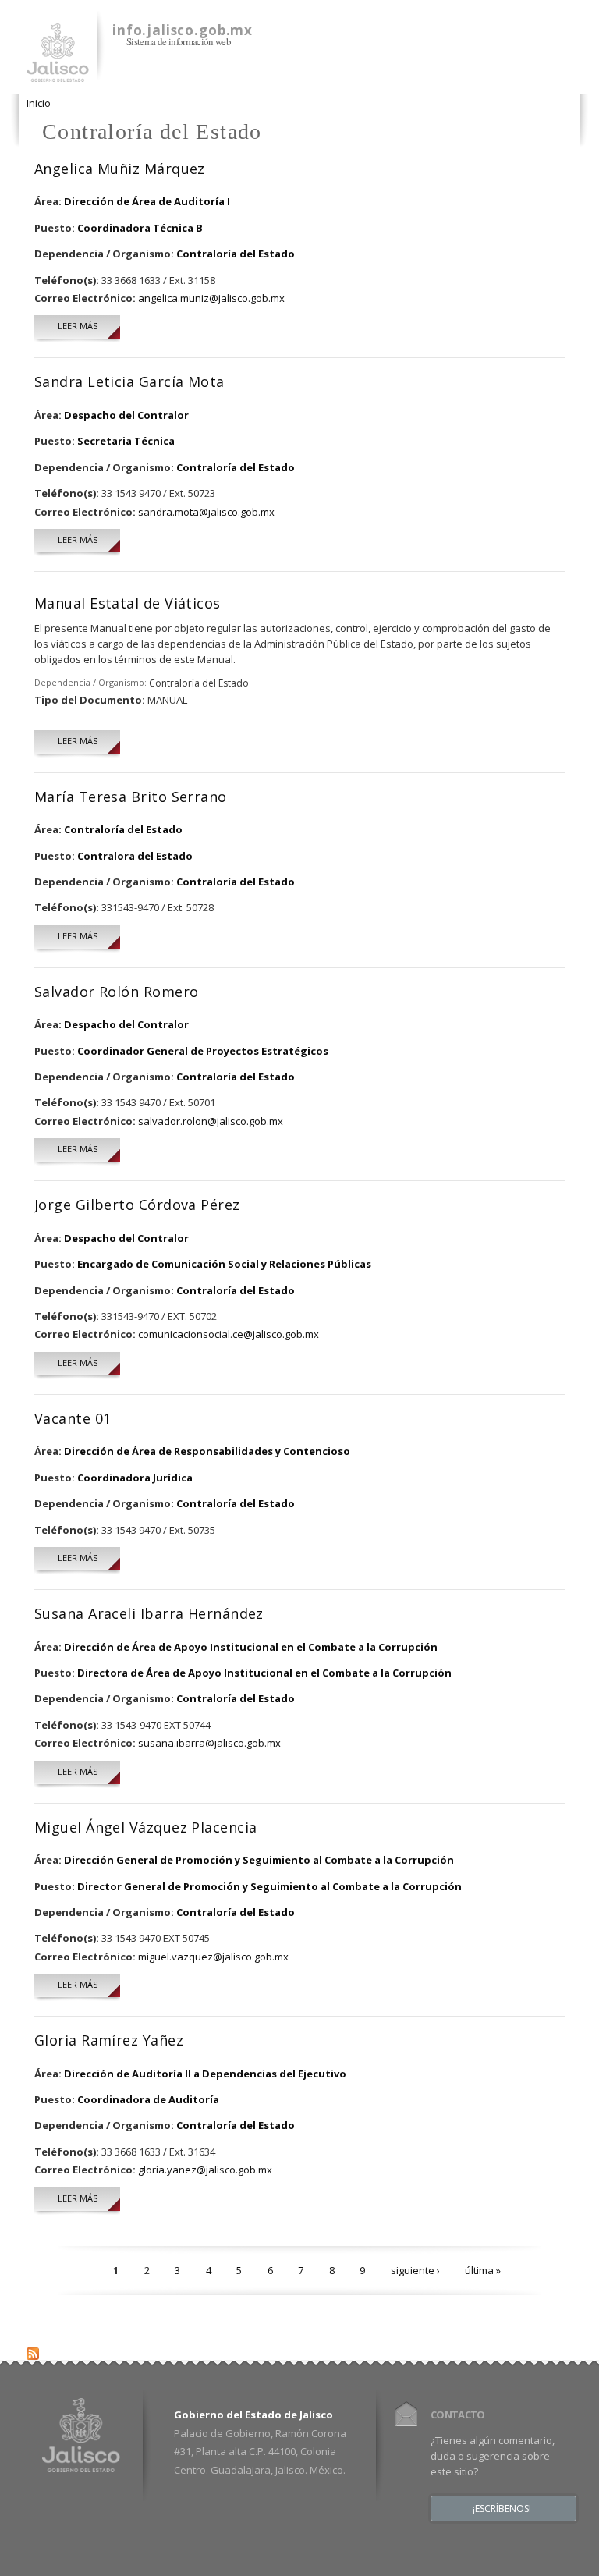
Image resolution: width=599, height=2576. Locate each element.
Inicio (39, 103)
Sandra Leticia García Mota (129, 381)
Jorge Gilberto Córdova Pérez (137, 1205)
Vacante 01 (73, 1418)
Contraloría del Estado (236, 254)
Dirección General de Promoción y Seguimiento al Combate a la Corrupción (259, 1860)
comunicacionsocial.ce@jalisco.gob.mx (229, 1334)
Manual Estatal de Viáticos (128, 603)
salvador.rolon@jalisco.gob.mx (211, 1121)
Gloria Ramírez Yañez (109, 2040)
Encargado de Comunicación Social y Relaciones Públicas (224, 1264)
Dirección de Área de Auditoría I (147, 201)
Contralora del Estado (135, 856)
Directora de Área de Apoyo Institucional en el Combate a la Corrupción (264, 1673)
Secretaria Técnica (126, 441)
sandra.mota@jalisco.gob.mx (206, 512)
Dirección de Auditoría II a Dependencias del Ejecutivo (205, 2074)
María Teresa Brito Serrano (131, 797)
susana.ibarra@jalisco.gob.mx (209, 1743)
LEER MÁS (78, 741)
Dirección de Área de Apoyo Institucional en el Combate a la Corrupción (251, 1647)
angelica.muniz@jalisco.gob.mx (211, 298)
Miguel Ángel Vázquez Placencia (146, 1827)
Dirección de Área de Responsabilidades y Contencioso (207, 1451)
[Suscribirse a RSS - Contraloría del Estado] (33, 2351)
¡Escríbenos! (502, 2509)
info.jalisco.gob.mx (183, 30)
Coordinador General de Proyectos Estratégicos (203, 1051)
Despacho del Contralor (126, 415)
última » (483, 2270)
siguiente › (415, 2270)
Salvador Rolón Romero (116, 992)
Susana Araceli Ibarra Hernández (149, 1613)
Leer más (89, 326)
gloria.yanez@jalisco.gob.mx (205, 2170)
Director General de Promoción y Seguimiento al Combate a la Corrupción (269, 1886)
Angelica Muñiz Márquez (120, 169)
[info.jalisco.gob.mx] (58, 73)
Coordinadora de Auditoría (148, 2099)
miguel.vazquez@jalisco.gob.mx (213, 1957)
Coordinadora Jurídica (135, 1478)
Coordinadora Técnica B (140, 228)
